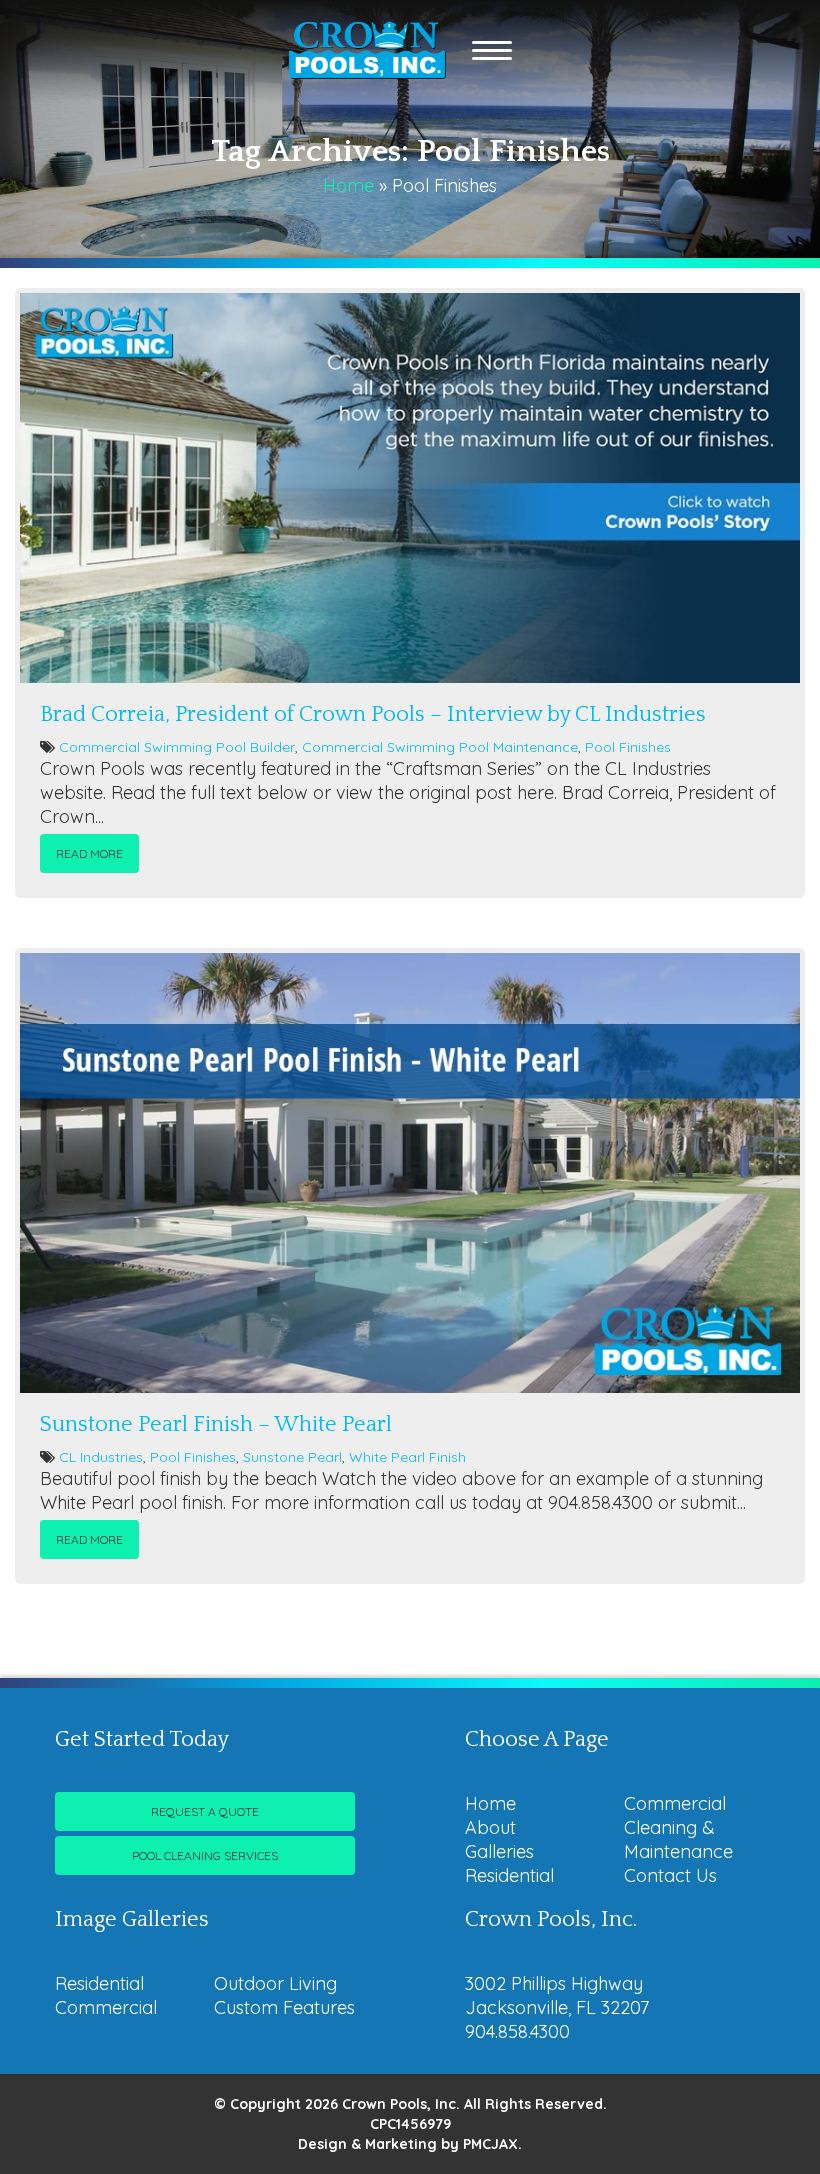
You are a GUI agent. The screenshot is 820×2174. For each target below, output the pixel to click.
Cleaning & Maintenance (678, 1839)
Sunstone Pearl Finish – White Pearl (216, 1424)
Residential (509, 1875)
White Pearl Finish (407, 1457)
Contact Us (670, 1875)
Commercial (675, 1803)
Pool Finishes (628, 747)
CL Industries (101, 1457)
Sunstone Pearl (292, 1457)
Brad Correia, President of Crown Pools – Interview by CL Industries (373, 714)
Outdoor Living (275, 1983)
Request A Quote (205, 1811)
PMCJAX (490, 2144)
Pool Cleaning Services (205, 1855)
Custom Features (284, 2007)
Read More (89, 853)
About (490, 1827)
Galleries (499, 1851)
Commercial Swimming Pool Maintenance (440, 747)
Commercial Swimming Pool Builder (177, 747)
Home (348, 185)
